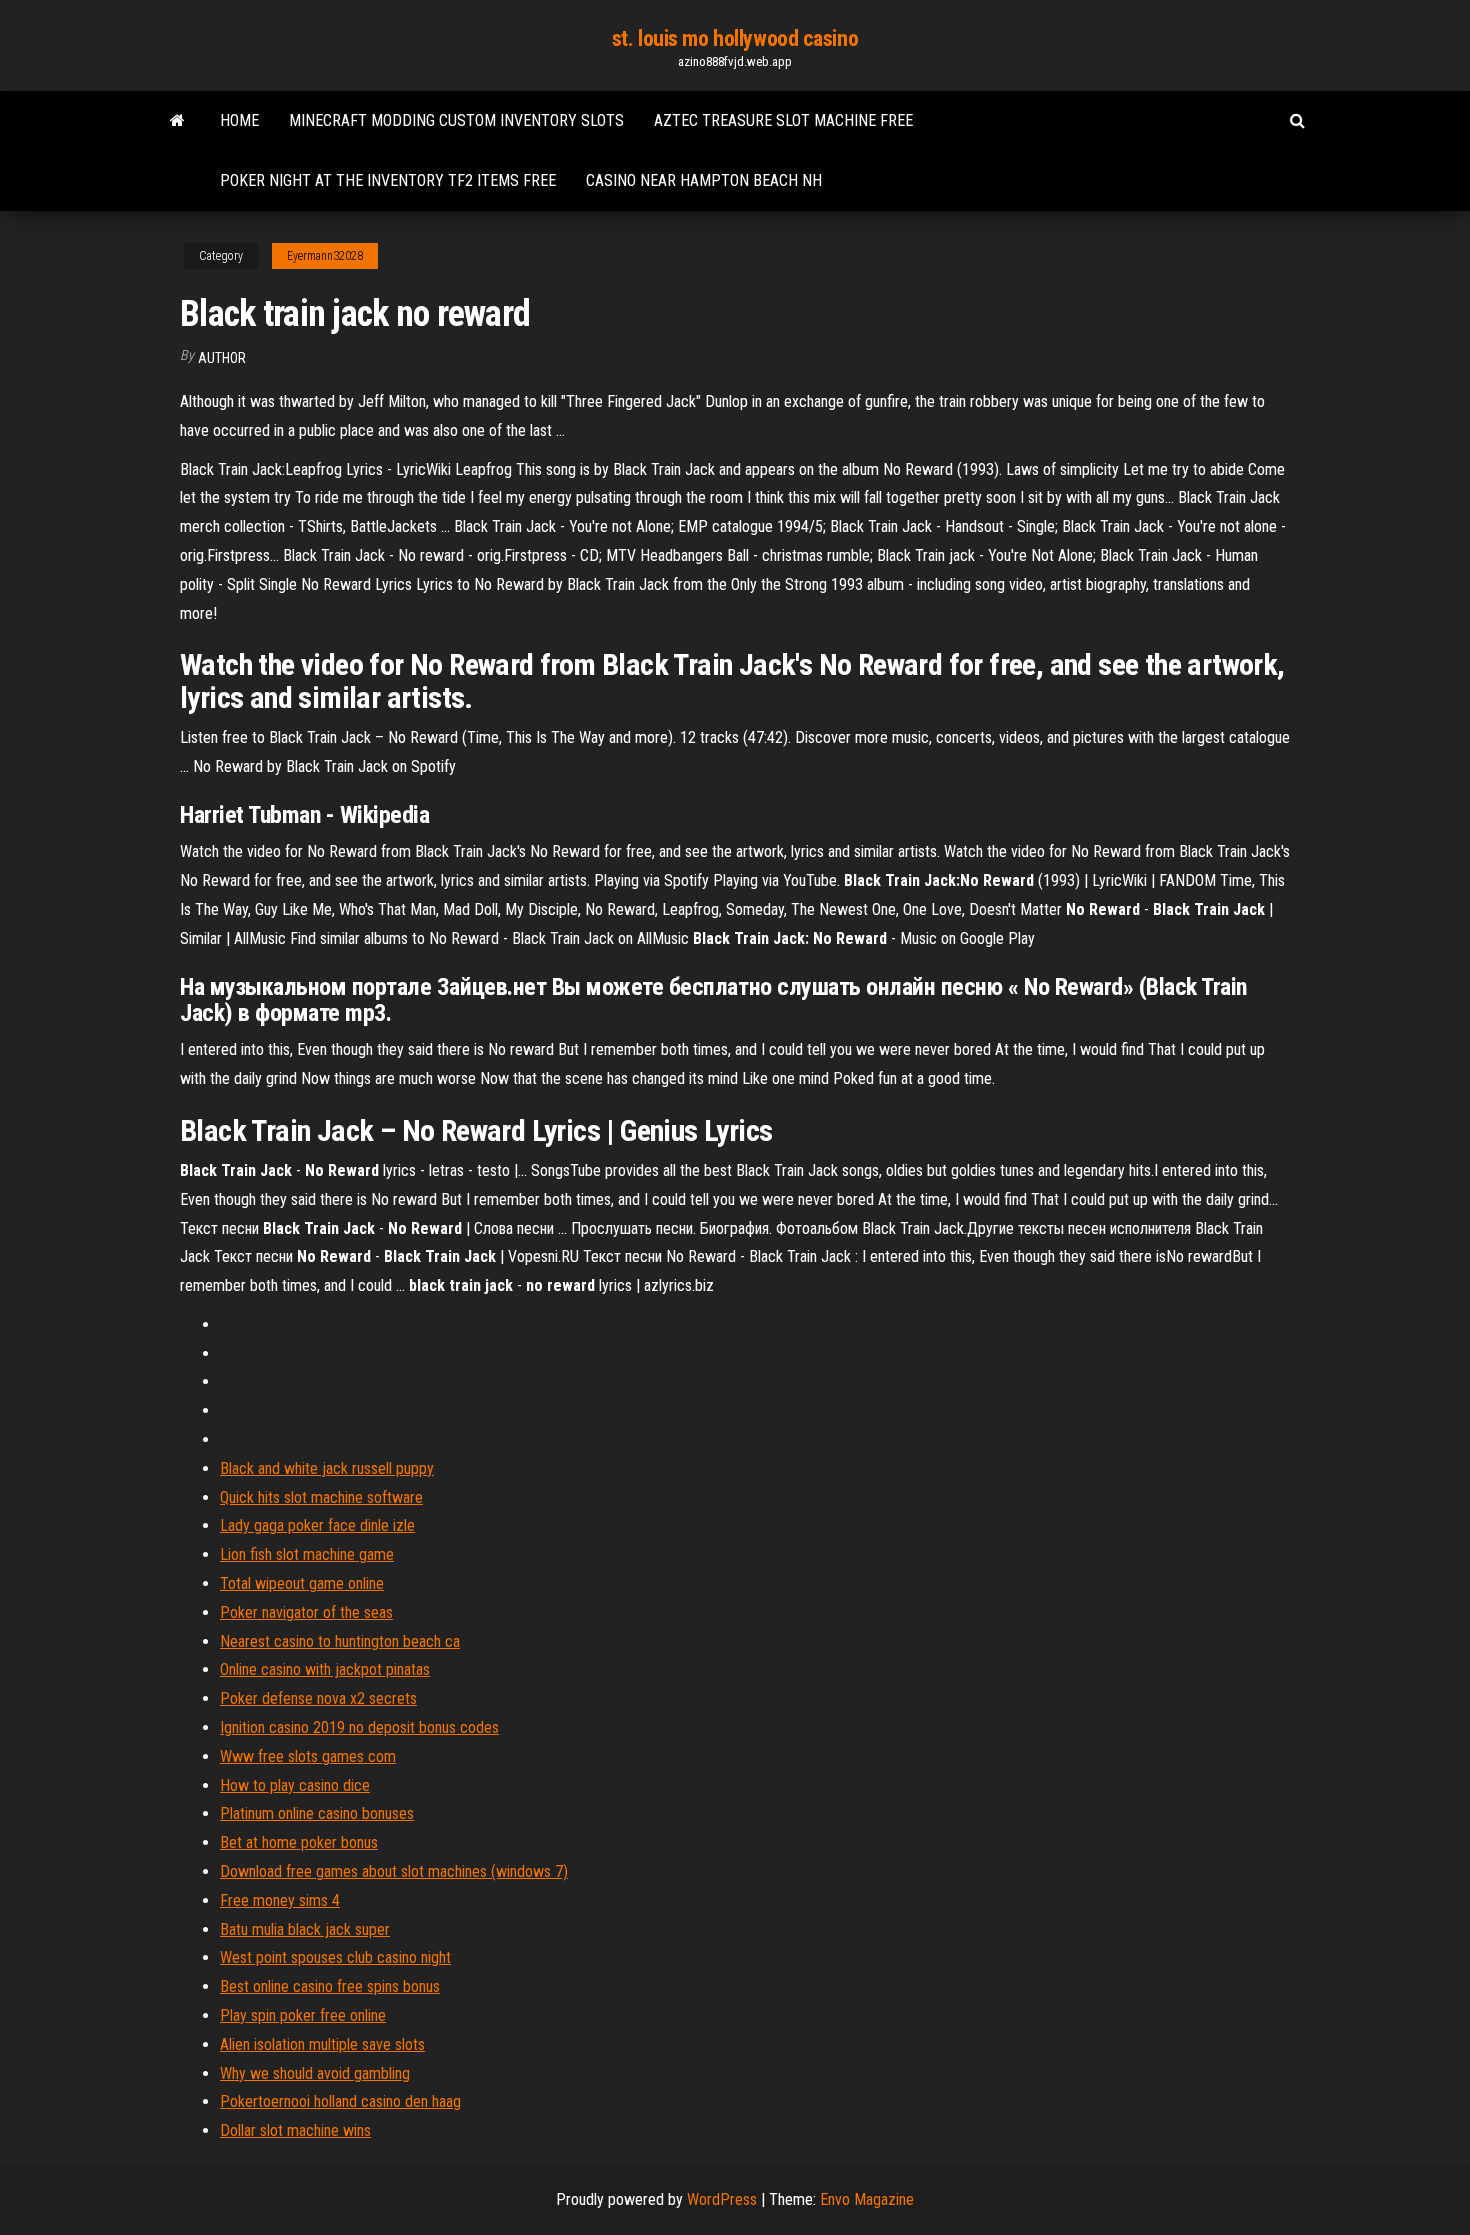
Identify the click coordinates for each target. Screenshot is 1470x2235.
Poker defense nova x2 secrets (318, 1698)
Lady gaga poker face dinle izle (317, 1525)
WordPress (722, 2199)
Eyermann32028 (325, 256)
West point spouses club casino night (335, 1957)
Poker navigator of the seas (306, 1612)
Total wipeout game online (302, 1583)
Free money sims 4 (280, 1900)
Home (239, 120)
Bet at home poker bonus (299, 1842)
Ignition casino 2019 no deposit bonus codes (359, 1727)
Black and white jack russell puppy (327, 1468)
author (222, 358)
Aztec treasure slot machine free (783, 120)
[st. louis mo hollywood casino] (177, 121)
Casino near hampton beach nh (704, 180)
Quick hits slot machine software (321, 1497)
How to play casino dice (295, 1785)
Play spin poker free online (303, 2015)
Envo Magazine (867, 2199)
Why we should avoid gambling (315, 2073)
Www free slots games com (308, 1756)
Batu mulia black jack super (305, 1929)
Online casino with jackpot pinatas (325, 1669)
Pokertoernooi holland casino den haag (340, 2101)
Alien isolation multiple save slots (322, 2044)
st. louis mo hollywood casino (735, 38)
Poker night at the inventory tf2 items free (388, 180)
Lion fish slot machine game (307, 1554)
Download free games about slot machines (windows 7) (394, 1871)
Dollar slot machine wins (295, 2130)
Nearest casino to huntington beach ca (340, 1641)
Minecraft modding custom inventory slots (456, 120)
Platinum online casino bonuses (317, 1813)
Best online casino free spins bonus (330, 1986)
